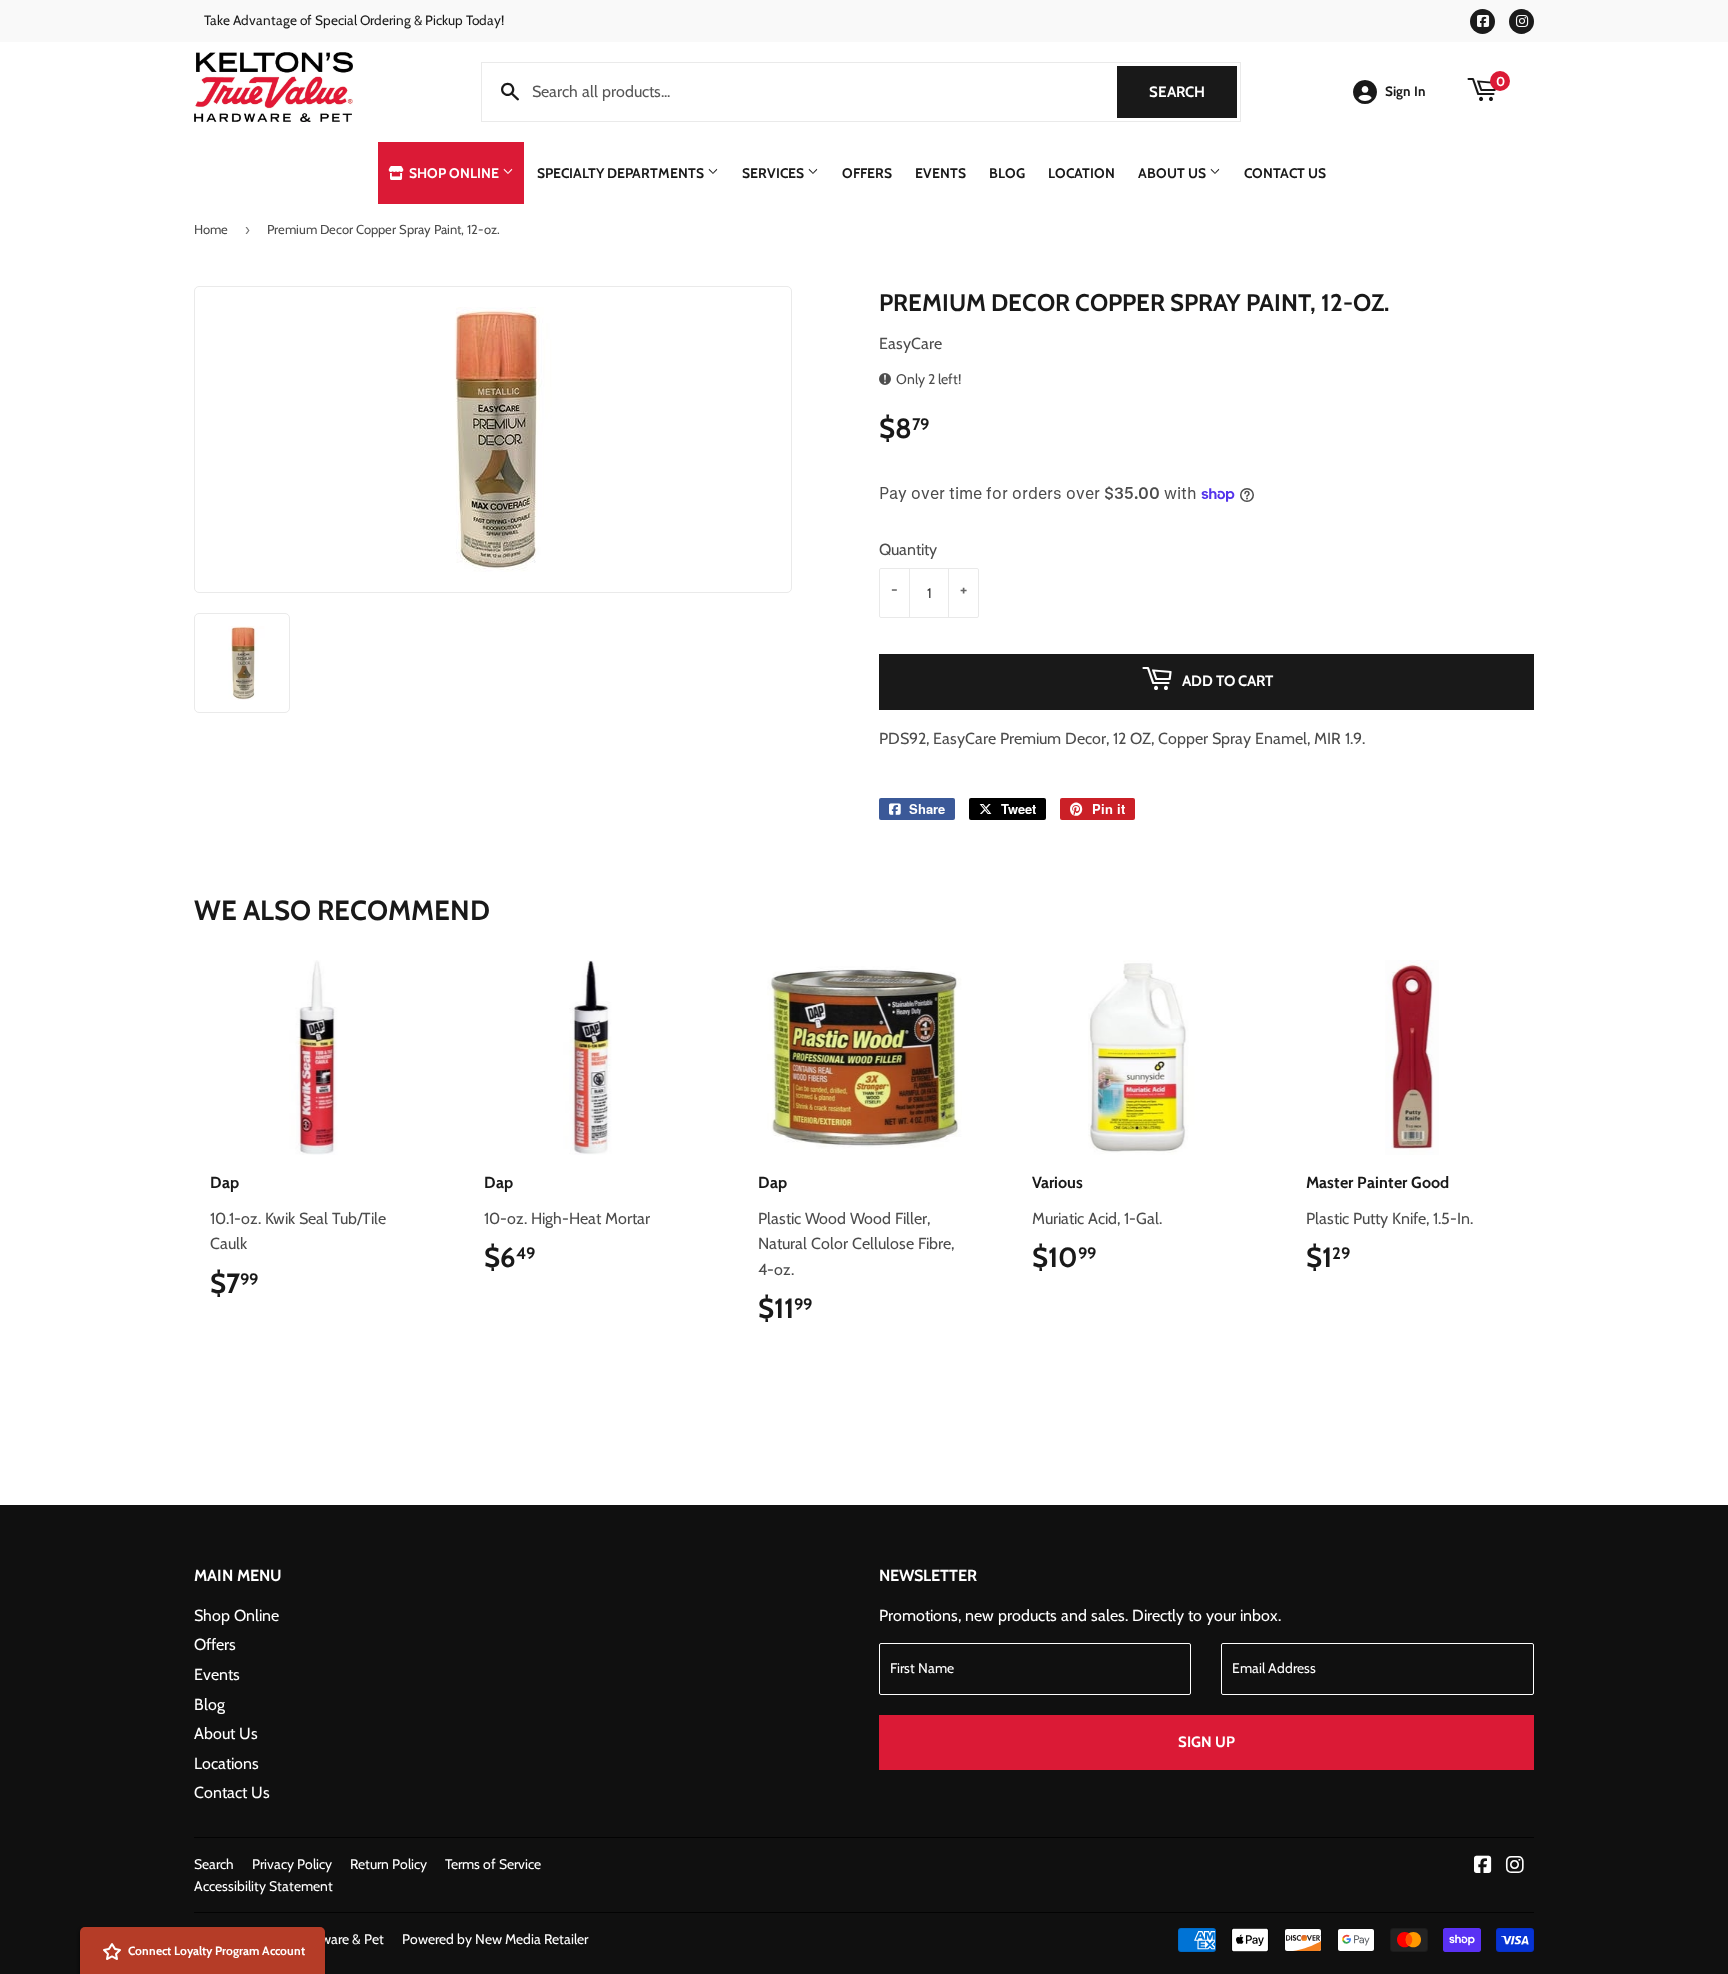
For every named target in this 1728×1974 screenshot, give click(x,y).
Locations (226, 1763)
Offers (867, 173)
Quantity (908, 549)
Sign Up (1206, 1742)
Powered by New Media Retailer (495, 1939)
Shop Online (454, 173)
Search (1193, 92)
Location (1081, 173)
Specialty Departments (622, 173)
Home (211, 229)
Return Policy (388, 1864)
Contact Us (1285, 173)
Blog (1007, 173)
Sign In (1405, 91)
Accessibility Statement (263, 1886)
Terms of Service (493, 1864)
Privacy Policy (292, 1864)
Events (940, 173)
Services (774, 173)
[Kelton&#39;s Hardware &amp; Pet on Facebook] (1483, 1866)
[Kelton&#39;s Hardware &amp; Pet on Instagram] (1515, 1866)
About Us (1173, 173)
